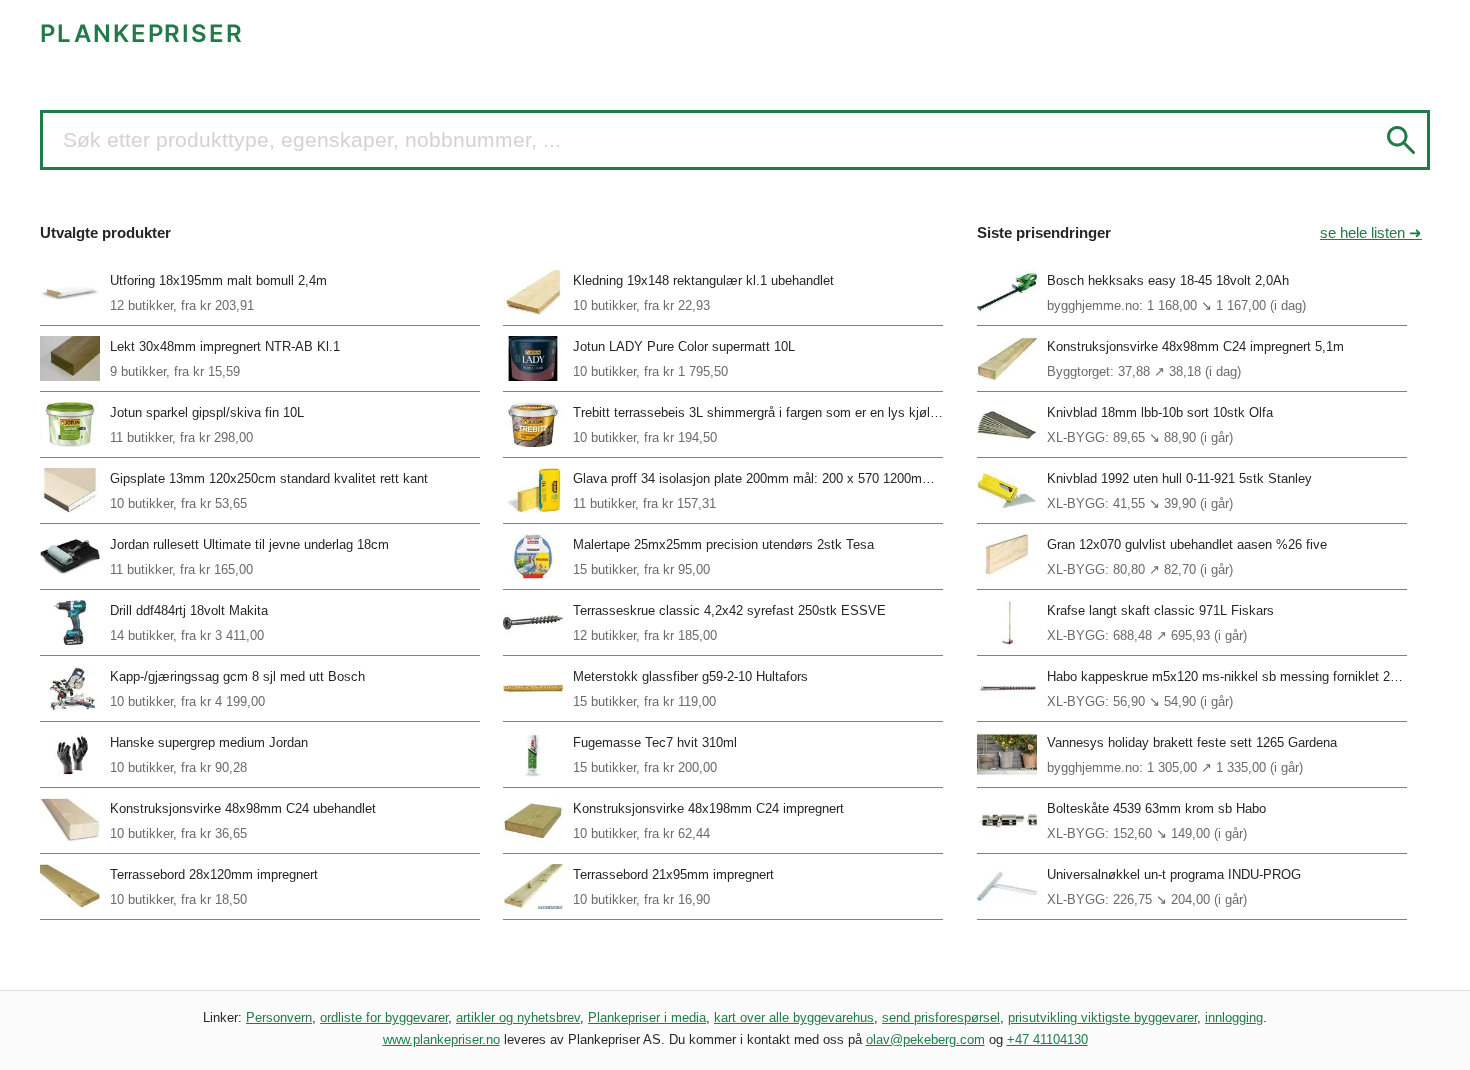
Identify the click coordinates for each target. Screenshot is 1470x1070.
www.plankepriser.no (441, 1039)
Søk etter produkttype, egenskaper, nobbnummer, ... (312, 139)
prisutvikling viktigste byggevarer (1102, 1017)
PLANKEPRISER (142, 33)
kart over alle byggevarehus (794, 1017)
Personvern (279, 1017)
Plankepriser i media (647, 1017)
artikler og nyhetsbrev (518, 1017)
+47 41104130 (1047, 1039)
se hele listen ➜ (1371, 232)
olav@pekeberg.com (925, 1039)
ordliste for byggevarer (384, 1017)
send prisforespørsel (941, 1017)
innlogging (1234, 1017)
